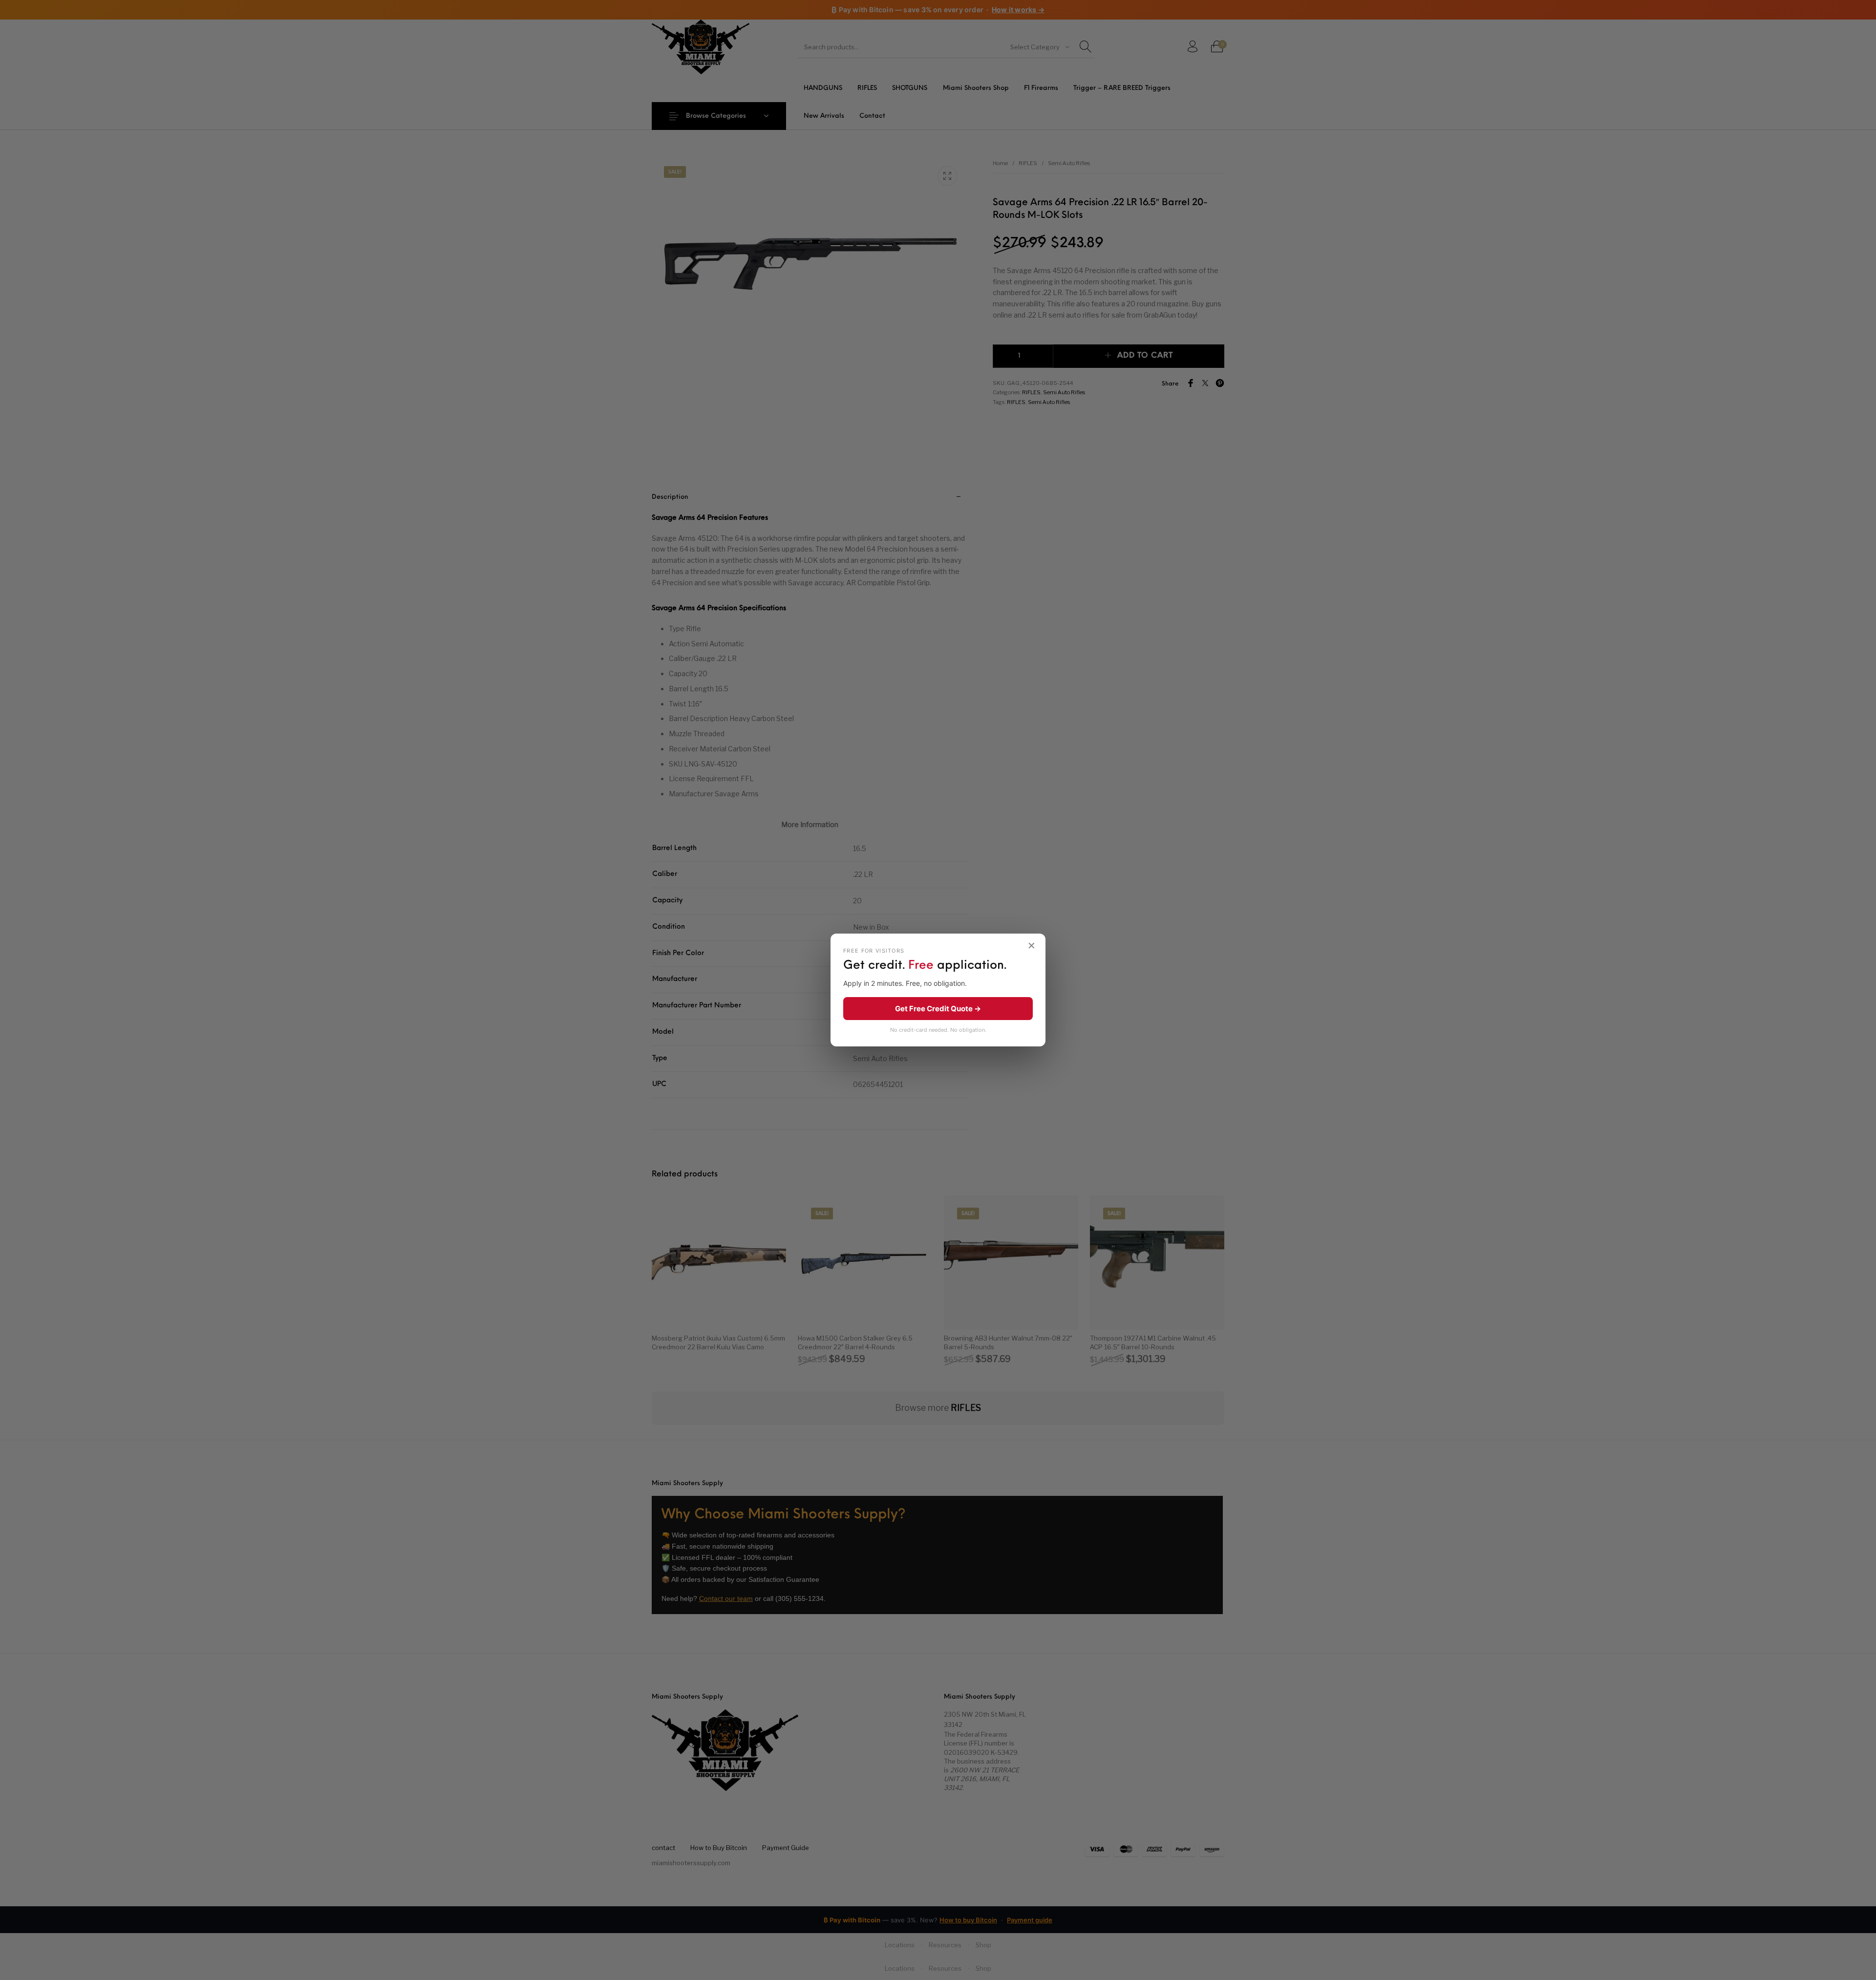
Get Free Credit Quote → (938, 1009)
